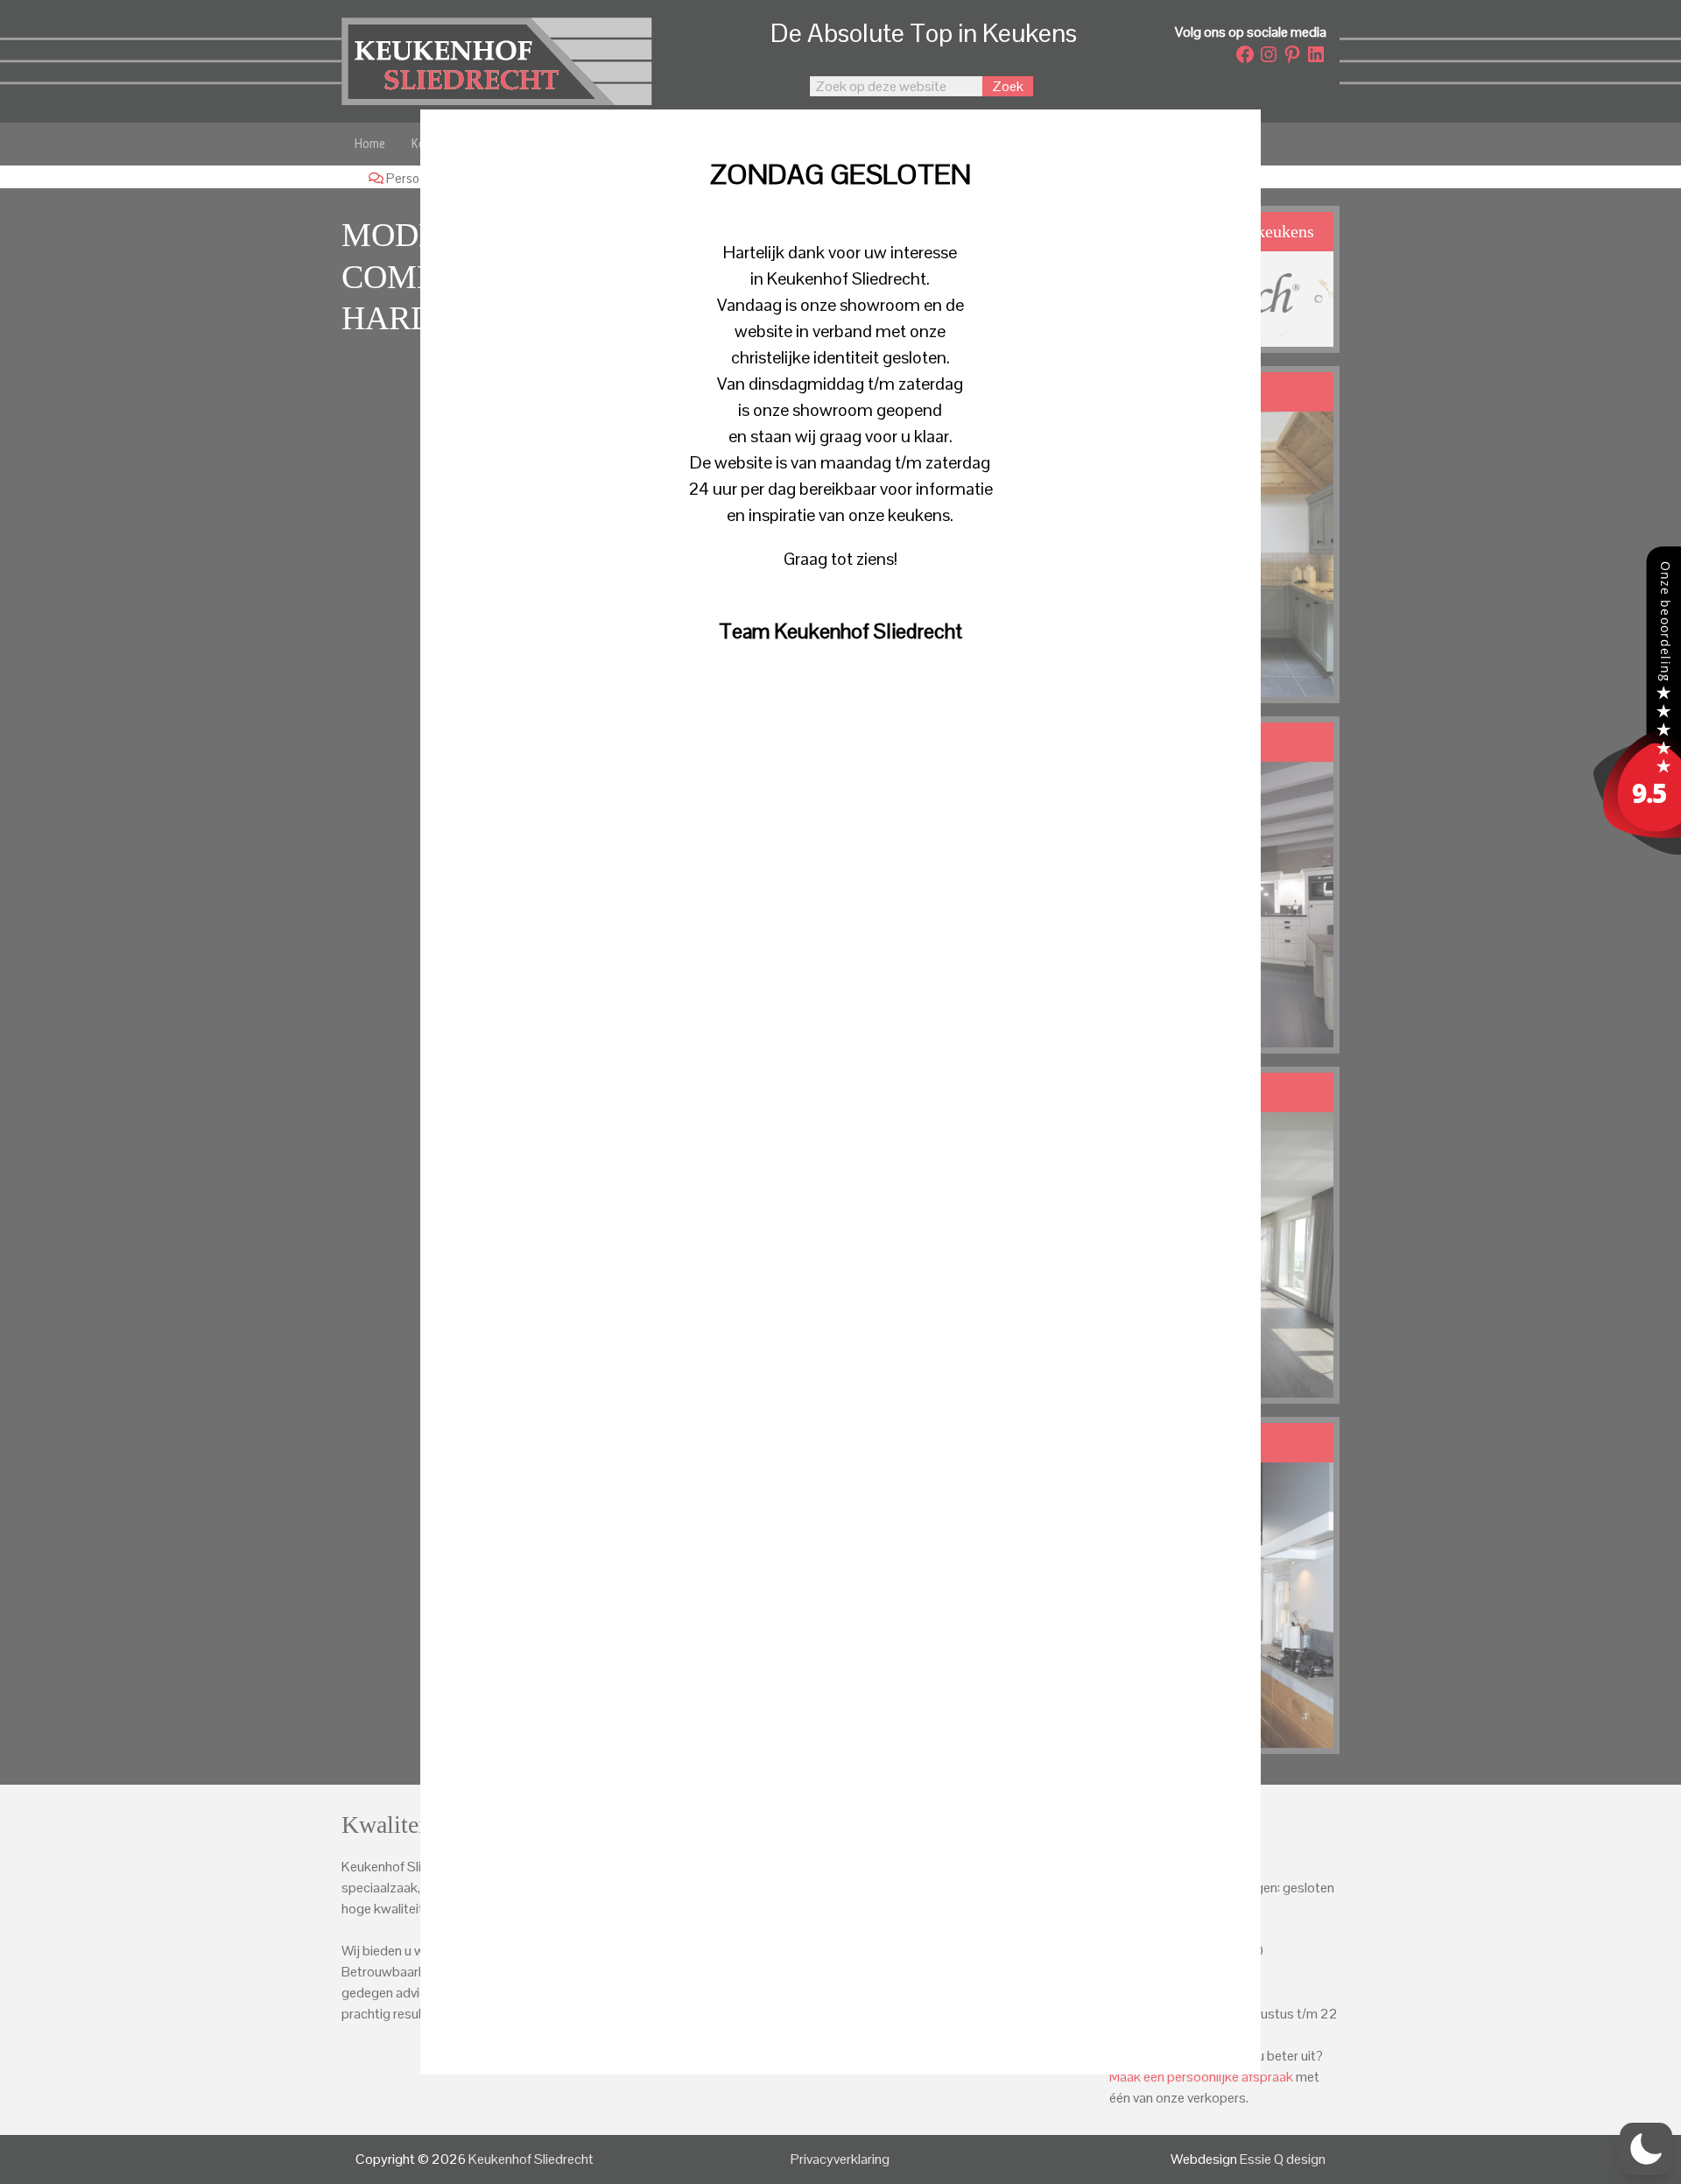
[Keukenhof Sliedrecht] (1637, 850)
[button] (1646, 2149)
